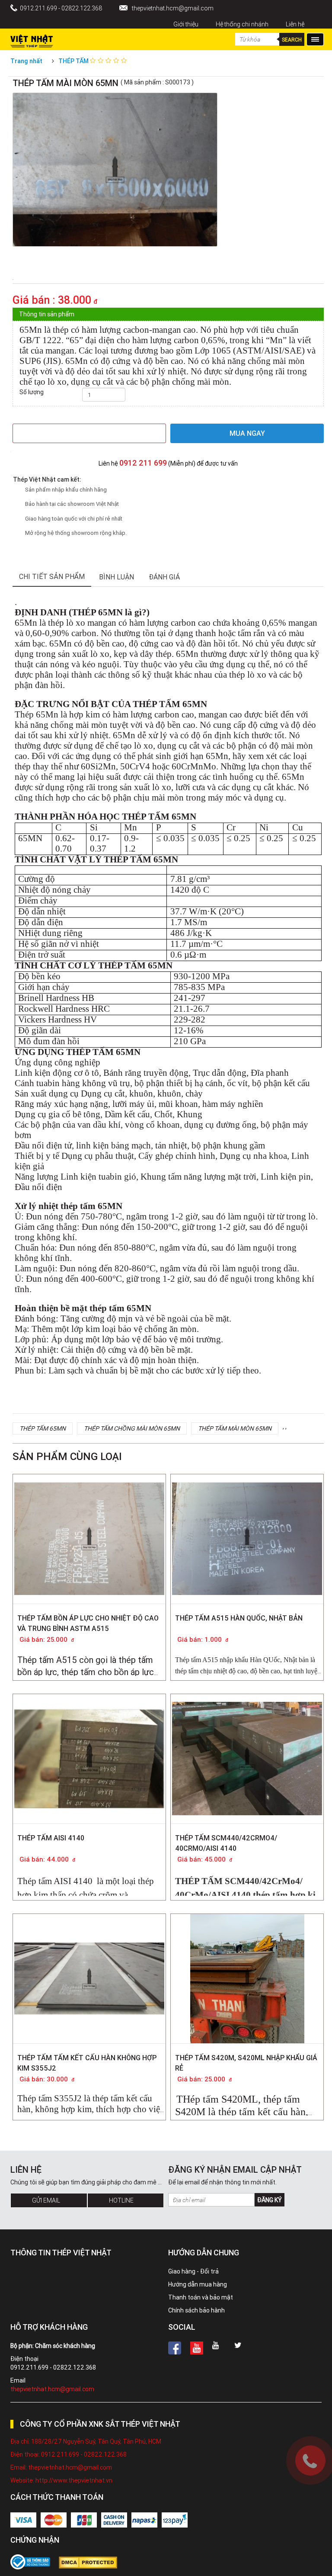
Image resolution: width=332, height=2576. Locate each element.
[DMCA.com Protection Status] (92, 2563)
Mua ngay (247, 433)
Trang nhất (26, 61)
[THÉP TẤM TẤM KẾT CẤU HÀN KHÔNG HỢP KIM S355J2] (89, 1950)
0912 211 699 (143, 463)
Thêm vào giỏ (89, 433)
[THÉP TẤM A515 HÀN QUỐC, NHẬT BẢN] (247, 1531)
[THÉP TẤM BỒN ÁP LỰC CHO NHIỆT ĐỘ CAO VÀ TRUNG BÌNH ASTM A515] (89, 1531)
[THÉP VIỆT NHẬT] (32, 39)
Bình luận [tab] (117, 577)
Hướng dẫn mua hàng (198, 2284)
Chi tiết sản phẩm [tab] (52, 576)
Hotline (121, 2200)
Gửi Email (46, 2200)
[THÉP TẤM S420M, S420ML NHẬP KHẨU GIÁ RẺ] (247, 1991)
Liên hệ (295, 24)
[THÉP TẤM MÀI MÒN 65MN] (13, 279)
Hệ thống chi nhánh (242, 24)
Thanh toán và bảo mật (201, 2297)
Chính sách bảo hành (196, 2310)
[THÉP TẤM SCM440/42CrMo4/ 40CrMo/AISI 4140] (247, 1751)
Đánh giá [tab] (164, 577)
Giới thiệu (186, 24)
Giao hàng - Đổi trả (193, 2271)
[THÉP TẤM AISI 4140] (89, 1744)
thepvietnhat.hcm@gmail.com (173, 8)
